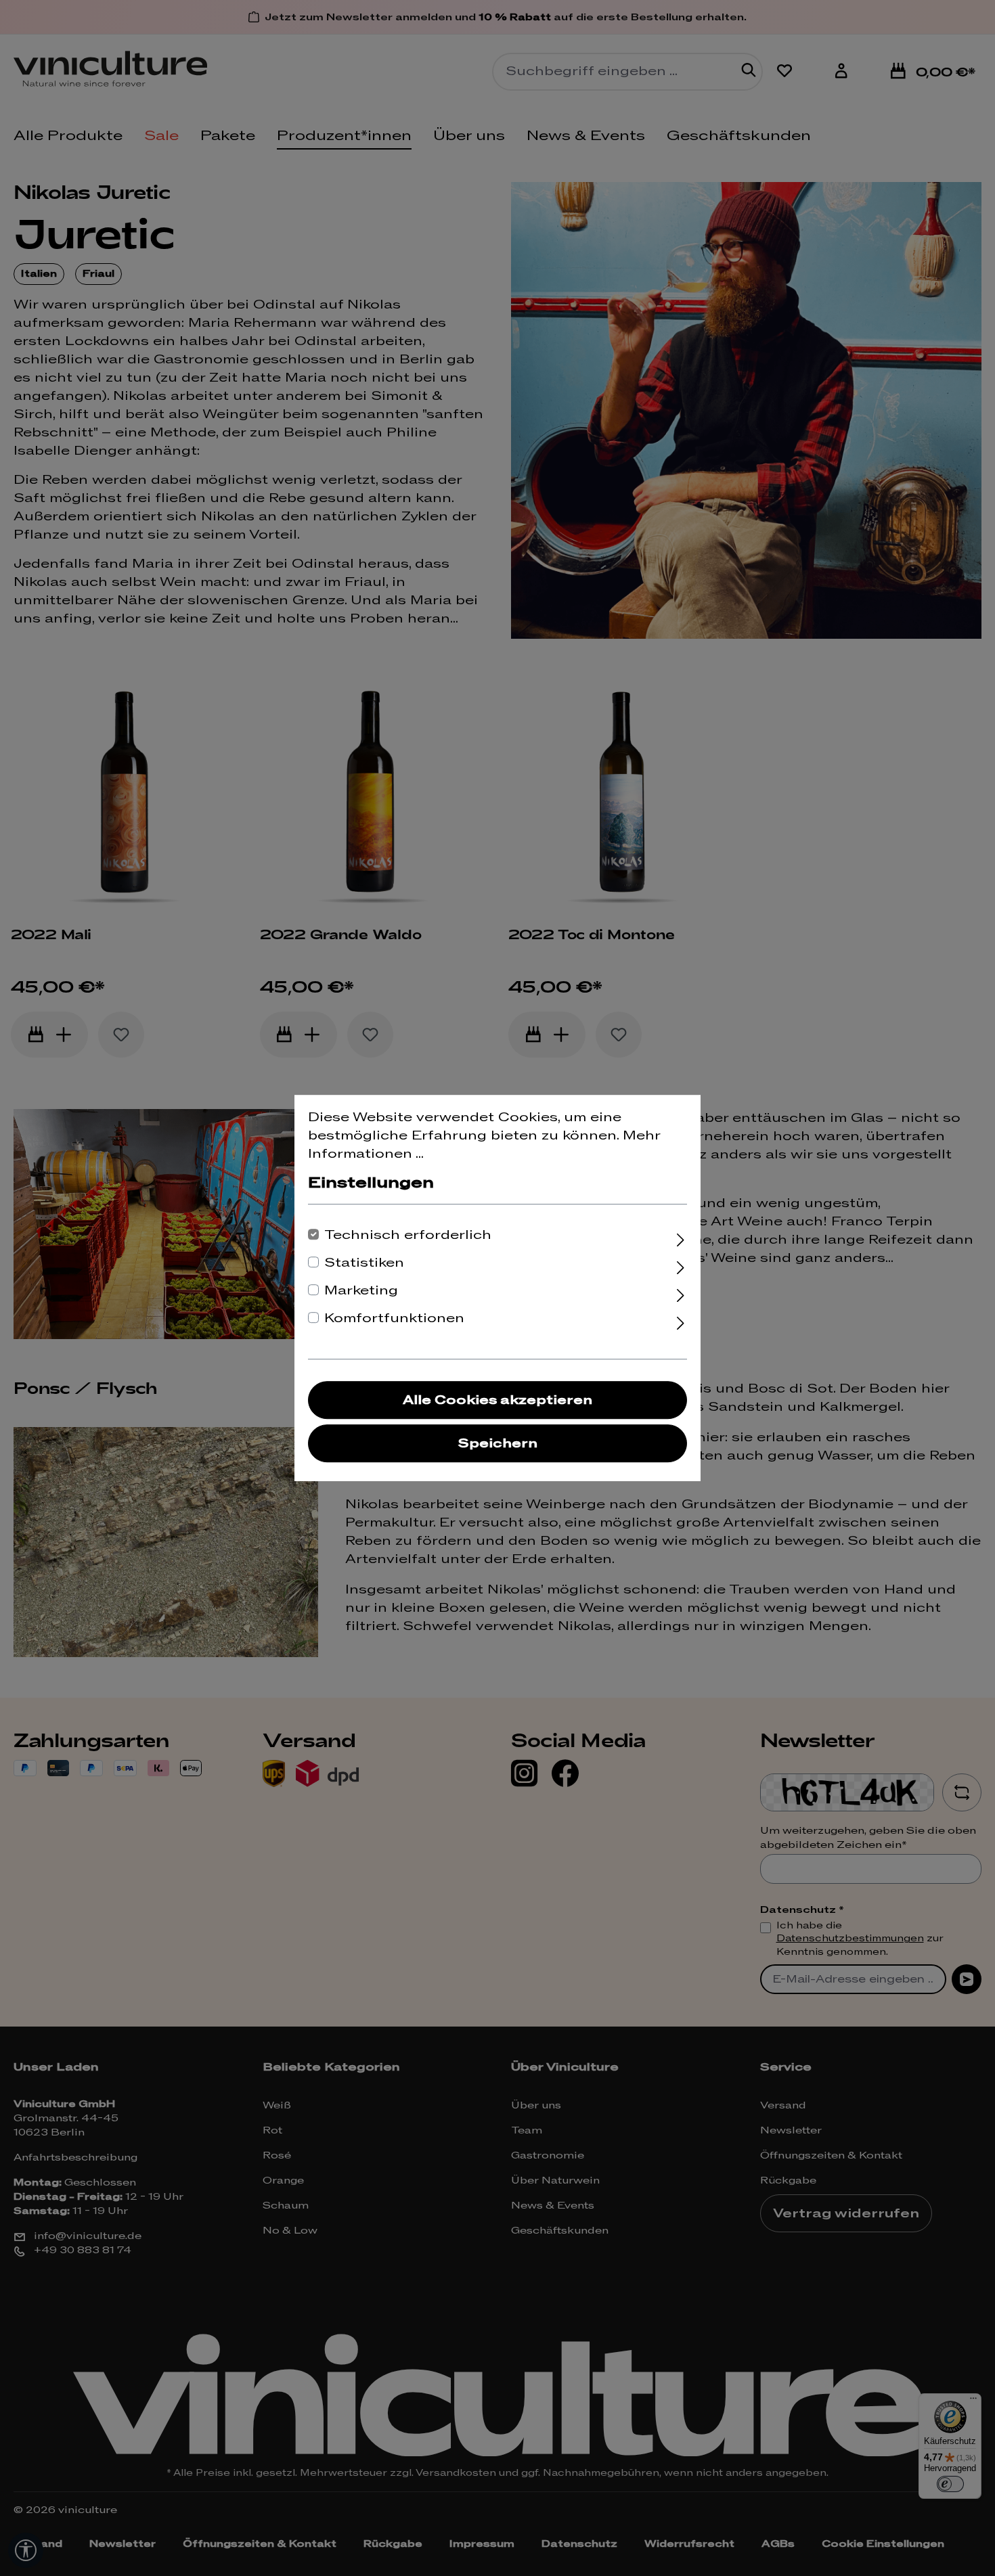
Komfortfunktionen (394, 1318)
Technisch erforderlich (408, 1235)
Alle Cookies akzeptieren (497, 1400)
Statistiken (364, 1263)
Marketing (361, 1291)
